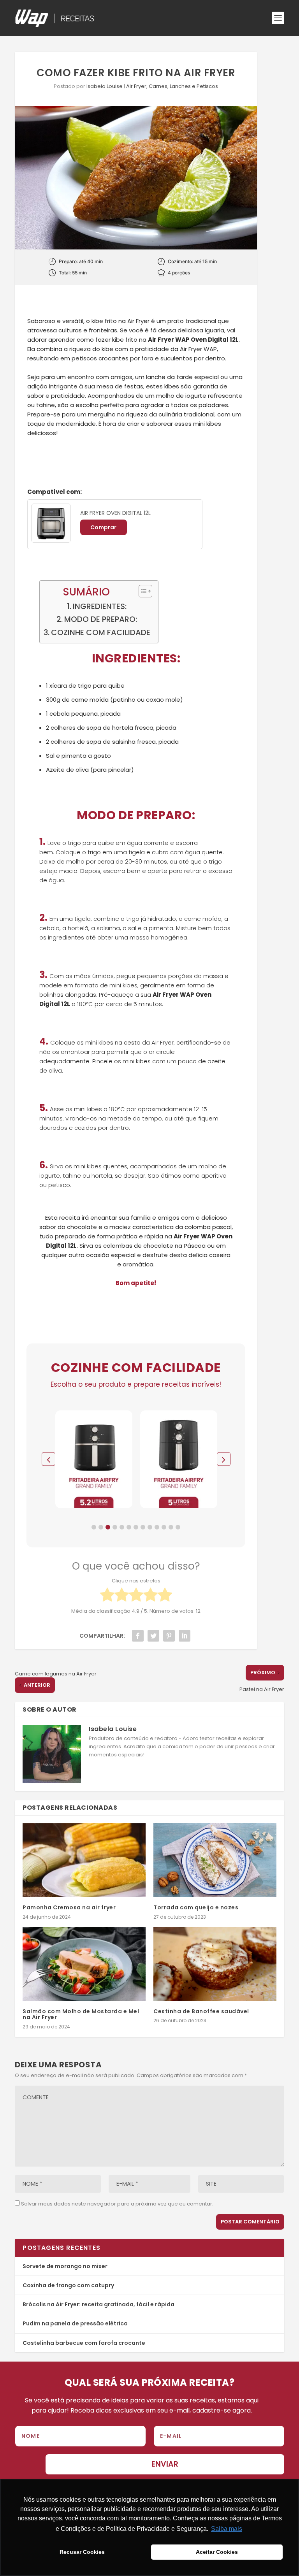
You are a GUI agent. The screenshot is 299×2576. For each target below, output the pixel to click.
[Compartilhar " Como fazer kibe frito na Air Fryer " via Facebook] (138, 1636)
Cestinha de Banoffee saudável (201, 2011)
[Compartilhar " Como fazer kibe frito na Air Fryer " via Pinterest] (169, 1636)
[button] (94, 1527)
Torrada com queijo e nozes (196, 1907)
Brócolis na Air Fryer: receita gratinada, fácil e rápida (98, 2304)
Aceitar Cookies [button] (217, 2552)
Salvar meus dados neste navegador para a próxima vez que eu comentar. (117, 2204)
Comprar (103, 527)
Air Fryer (136, 86)
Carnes (158, 86)
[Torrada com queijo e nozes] (215, 1860)
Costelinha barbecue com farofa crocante (84, 2343)
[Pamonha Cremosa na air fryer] (84, 1860)
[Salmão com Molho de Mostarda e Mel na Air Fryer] (84, 1964)
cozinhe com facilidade (101, 632)
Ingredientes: (100, 606)
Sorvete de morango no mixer (65, 2266)
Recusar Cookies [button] (82, 2552)
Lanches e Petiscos (194, 86)
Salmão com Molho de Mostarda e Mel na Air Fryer (81, 2014)
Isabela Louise (105, 86)
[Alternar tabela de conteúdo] (142, 591)
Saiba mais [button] (227, 2529)
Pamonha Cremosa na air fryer (69, 1907)
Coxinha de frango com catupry (68, 2285)
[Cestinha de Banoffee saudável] (215, 1964)
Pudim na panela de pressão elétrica (75, 2323)
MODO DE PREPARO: (101, 619)
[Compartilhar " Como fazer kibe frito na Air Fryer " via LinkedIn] (185, 1636)
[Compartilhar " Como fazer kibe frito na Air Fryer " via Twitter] (153, 1636)
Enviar (165, 2464)
